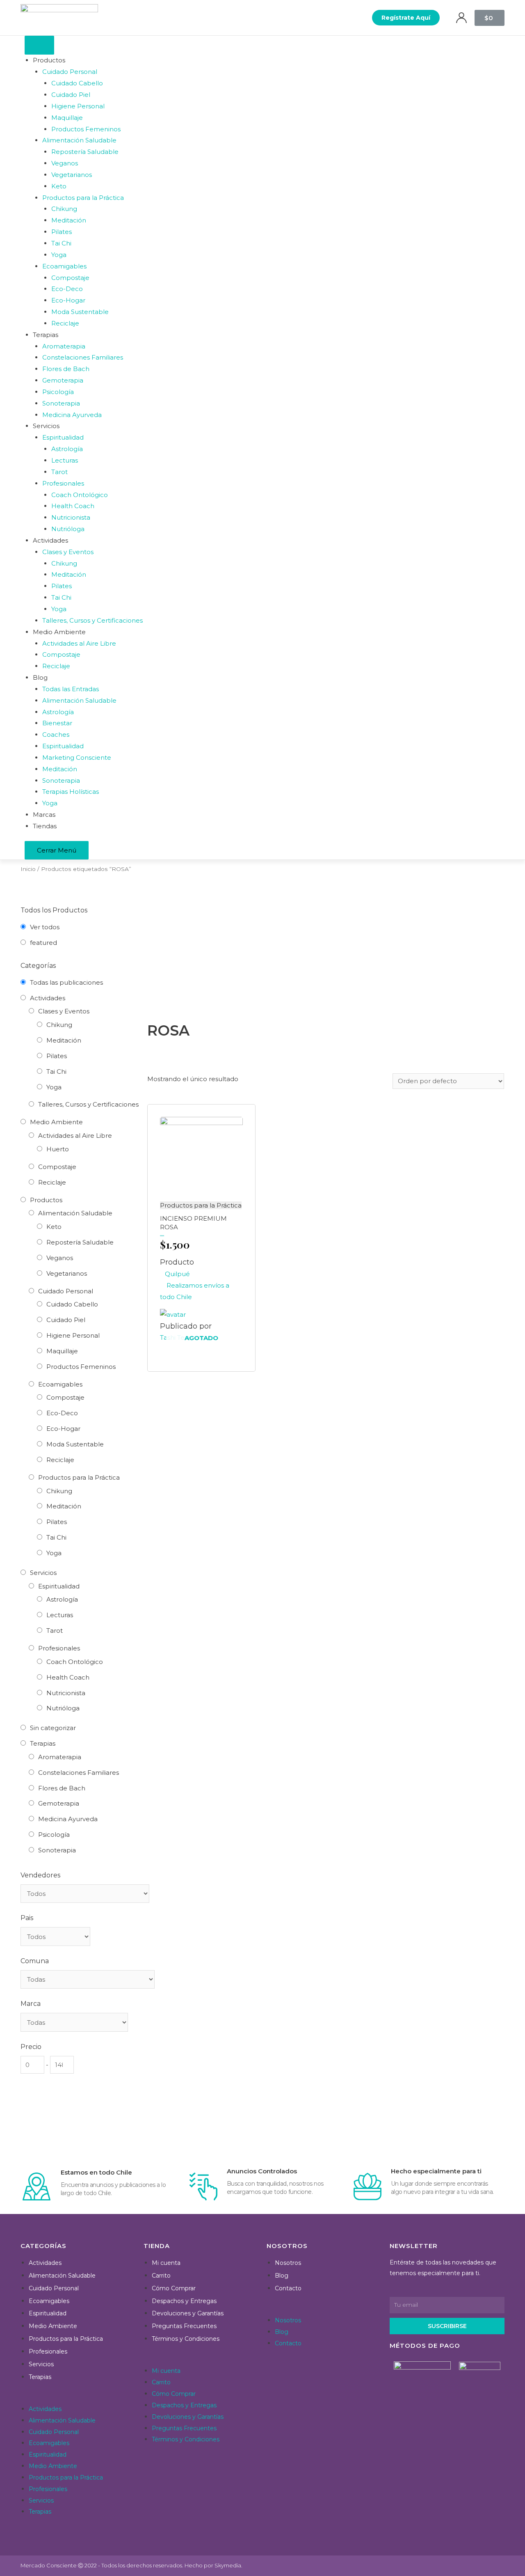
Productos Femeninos (81, 1367)
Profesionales (59, 1648)
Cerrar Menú (57, 850)
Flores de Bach (62, 1788)
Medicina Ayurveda (68, 1819)
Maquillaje (62, 1351)
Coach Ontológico (75, 1662)
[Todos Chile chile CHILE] (55, 1937)
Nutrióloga (63, 1708)
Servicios (43, 1573)
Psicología (54, 1835)
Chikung (59, 1025)
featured (43, 943)
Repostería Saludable (80, 1242)
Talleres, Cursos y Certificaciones (88, 1104)
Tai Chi (56, 1071)
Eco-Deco (62, 1413)
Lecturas (60, 1615)
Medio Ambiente (56, 1122)
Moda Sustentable (75, 1444)
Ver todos (45, 927)
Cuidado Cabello (72, 1304)
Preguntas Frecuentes (184, 2326)
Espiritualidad (59, 1586)
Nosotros (288, 2263)
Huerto (58, 1149)
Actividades (48, 998)
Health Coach (68, 1677)
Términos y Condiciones (186, 2339)
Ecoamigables (60, 1384)
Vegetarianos (67, 1273)
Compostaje (57, 1167)
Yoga (54, 1087)
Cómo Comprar (174, 2288)
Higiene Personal (73, 1335)
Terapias (43, 1743)
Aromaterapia (60, 1757)
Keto (54, 1227)
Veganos (60, 1258)
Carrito (161, 2276)
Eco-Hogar (63, 1429)
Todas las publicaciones (66, 982)
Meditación (64, 1040)
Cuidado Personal (66, 1291)
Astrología (62, 1599)
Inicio (28, 869)
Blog (282, 2276)
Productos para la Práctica (79, 1477)
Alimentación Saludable (75, 1213)
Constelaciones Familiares (79, 1773)
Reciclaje (52, 1182)
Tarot (55, 1631)
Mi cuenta (166, 2263)
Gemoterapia (59, 1803)
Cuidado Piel (66, 1320)
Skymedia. (228, 2565)
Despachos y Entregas (184, 2301)
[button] (406, 18)
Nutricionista (66, 1693)
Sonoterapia (57, 1850)
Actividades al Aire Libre (75, 1136)
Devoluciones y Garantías (188, 2313)
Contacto (288, 2288)
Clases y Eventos (64, 1011)
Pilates (57, 1056)
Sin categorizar (53, 1728)
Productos (46, 1200)
